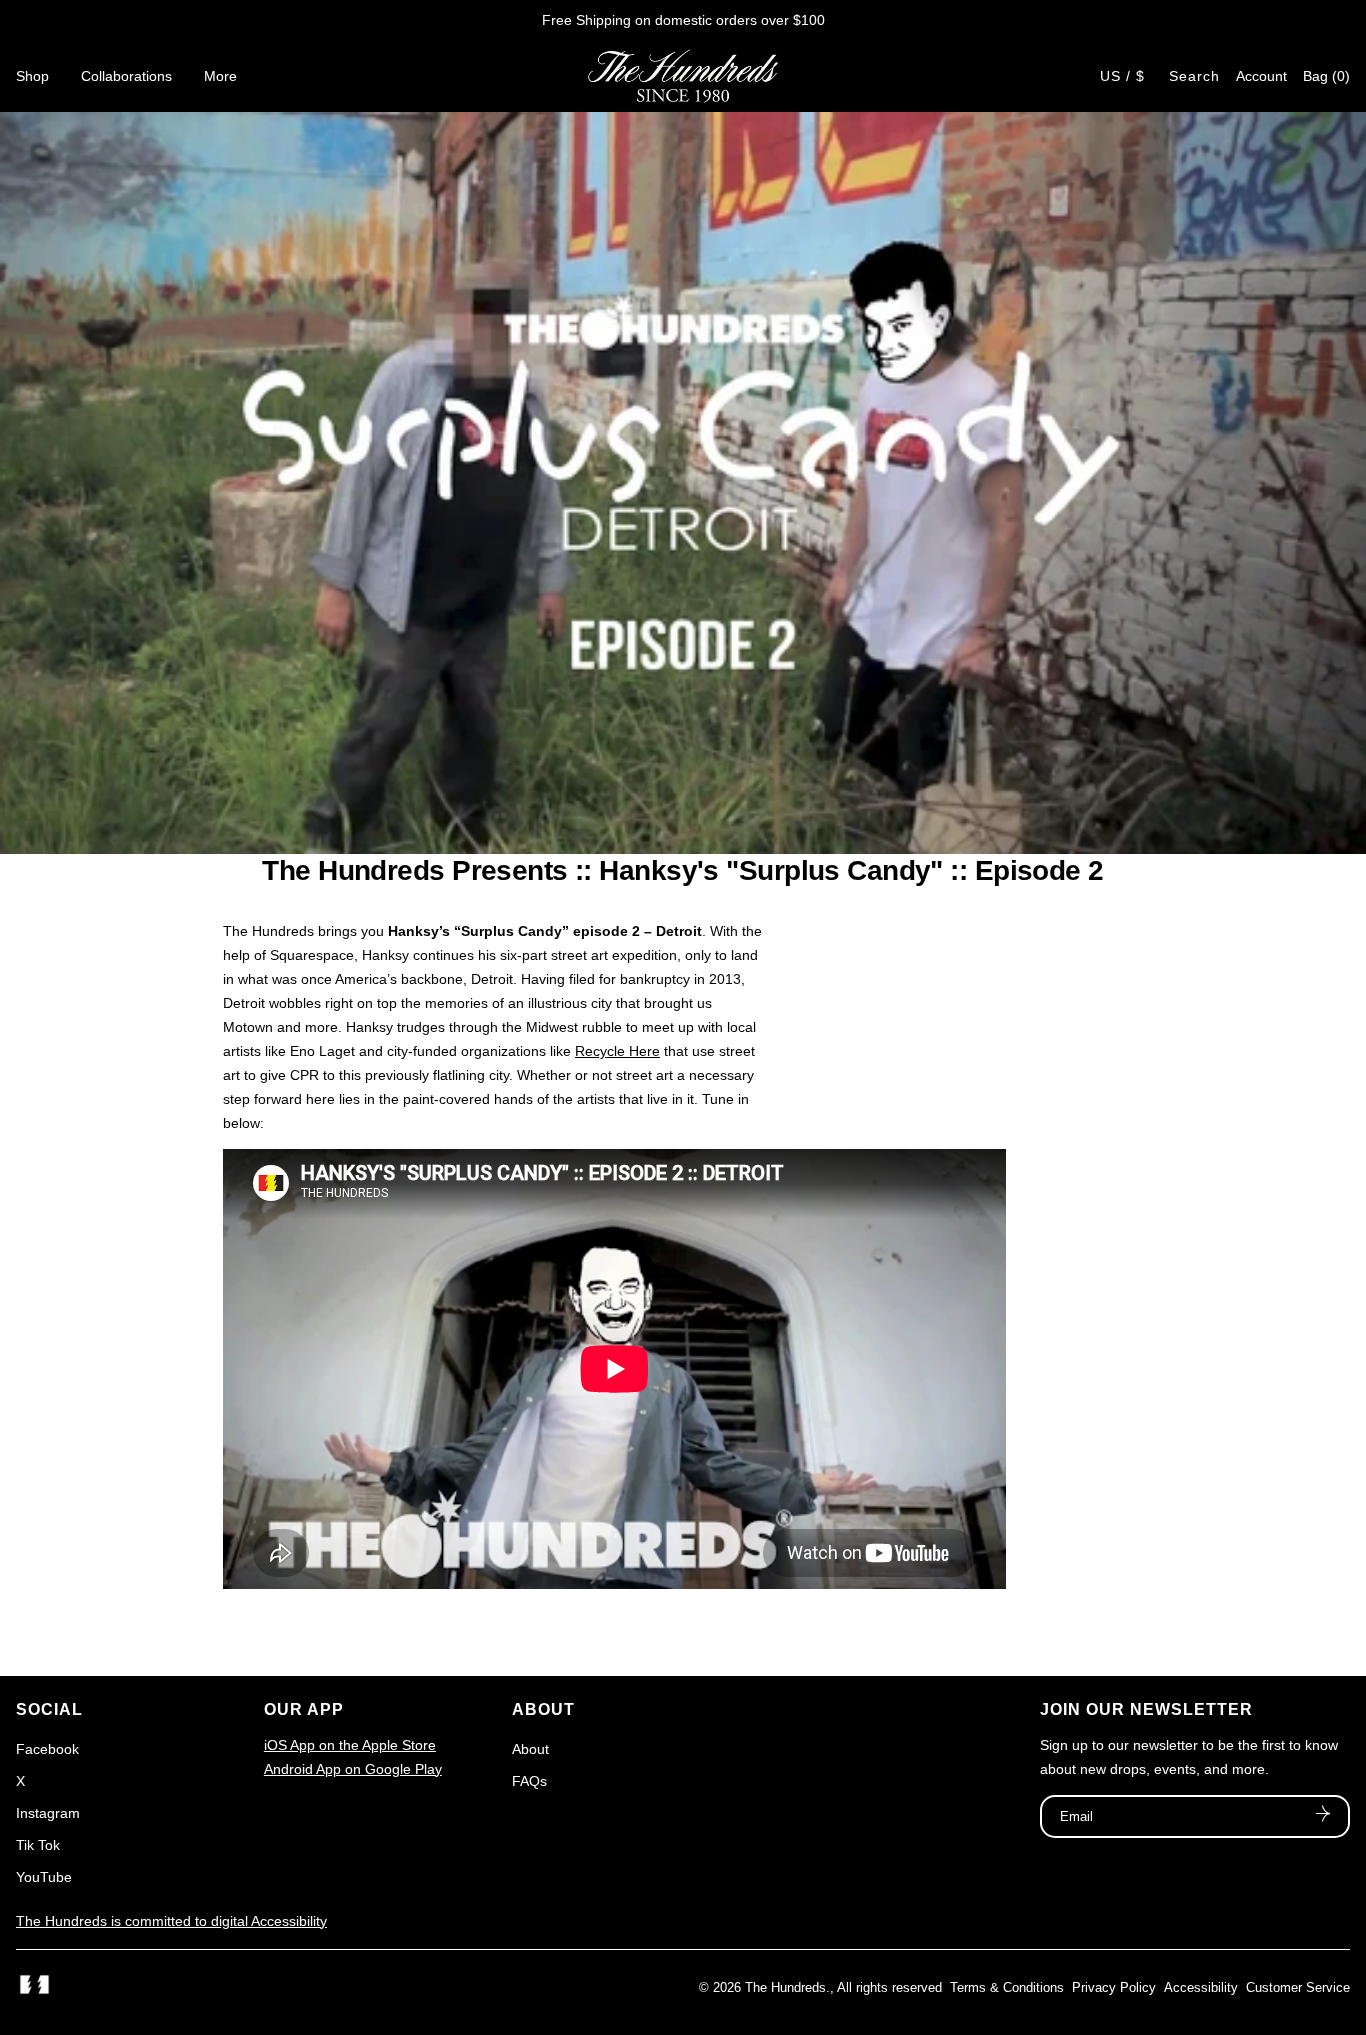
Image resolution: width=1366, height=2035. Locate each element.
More (220, 76)
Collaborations (126, 76)
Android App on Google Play (353, 1769)
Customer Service (1298, 1987)
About (530, 1749)
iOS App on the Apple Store (350, 1745)
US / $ (1122, 76)
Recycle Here (617, 1051)
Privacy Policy (1114, 1987)
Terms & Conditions (1007, 1987)
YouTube (44, 1877)
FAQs (529, 1781)
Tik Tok (38, 1845)
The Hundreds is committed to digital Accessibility (171, 1921)
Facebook (47, 1749)
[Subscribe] (1323, 1816)
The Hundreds (785, 1987)
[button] (1326, 76)
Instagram (48, 1813)
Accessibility (1201, 1987)
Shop (32, 76)
